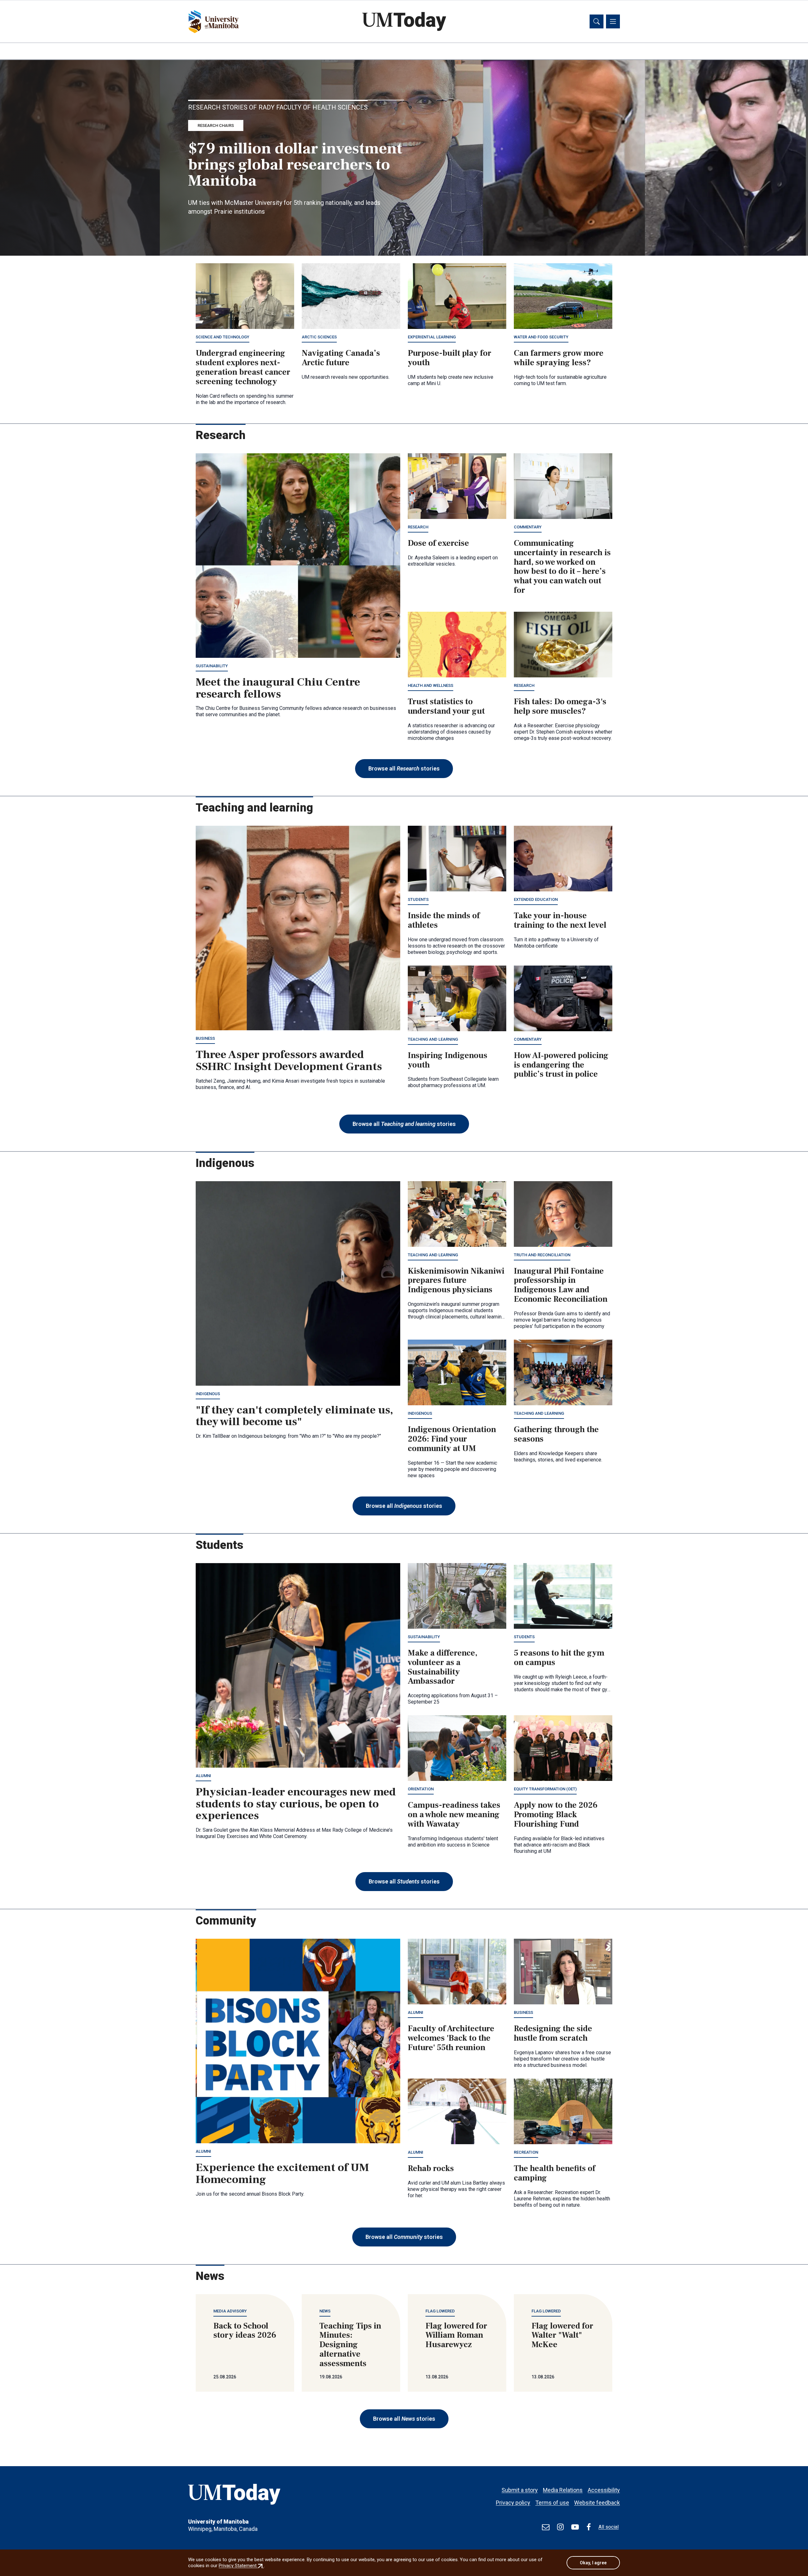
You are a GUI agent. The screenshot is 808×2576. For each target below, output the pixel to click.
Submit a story (520, 2490)
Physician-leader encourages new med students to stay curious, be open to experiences (296, 1804)
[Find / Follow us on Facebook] (589, 2527)
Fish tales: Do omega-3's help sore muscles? (560, 706)
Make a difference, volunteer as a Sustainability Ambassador (443, 1667)
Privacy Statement (241, 2566)
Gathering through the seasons (556, 1434)
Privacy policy (513, 2503)
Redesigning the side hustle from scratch (553, 2033)
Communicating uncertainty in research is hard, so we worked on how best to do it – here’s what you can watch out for (562, 567)
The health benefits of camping (555, 2173)
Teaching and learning (433, 1039)
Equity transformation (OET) (545, 1789)
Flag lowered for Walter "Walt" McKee (562, 2335)
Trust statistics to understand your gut (446, 706)
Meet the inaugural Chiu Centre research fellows (278, 688)
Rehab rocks (431, 2168)
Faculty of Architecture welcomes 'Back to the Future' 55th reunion (451, 2038)
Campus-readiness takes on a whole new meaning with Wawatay (454, 1815)
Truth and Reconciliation (542, 1255)
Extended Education (536, 899)
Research (418, 527)
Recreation (526, 2152)
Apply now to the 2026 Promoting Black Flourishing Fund (556, 1815)
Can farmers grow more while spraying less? (559, 358)
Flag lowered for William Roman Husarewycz (456, 2335)
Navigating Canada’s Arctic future (341, 358)
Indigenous (208, 1394)
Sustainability (212, 666)
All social (609, 2527)
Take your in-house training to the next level (560, 920)
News (325, 2311)
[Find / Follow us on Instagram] (560, 2527)
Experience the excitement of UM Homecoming (282, 2174)
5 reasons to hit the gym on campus (559, 1658)
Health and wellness (431, 685)
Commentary (528, 527)
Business (205, 1038)
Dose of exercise (438, 543)
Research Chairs (216, 125)
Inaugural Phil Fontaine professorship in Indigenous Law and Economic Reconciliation (561, 1285)
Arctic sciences (319, 337)
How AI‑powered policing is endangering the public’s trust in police (561, 1065)
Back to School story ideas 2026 (245, 2331)
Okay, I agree (593, 2563)
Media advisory (230, 2311)
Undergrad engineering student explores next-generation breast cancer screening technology (243, 367)
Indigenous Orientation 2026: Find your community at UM (452, 1439)
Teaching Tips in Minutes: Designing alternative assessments (350, 2345)
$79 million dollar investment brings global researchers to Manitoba (295, 165)
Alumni (203, 1776)
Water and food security (541, 337)
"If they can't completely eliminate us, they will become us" (294, 1416)
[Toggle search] (597, 21)
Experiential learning (432, 337)
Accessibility (604, 2490)
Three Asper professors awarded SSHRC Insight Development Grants (289, 1061)
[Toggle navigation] (613, 21)
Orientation (421, 1789)
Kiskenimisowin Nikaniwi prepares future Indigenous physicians (456, 1281)
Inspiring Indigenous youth (448, 1060)
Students (418, 899)
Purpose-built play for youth (450, 358)
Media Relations (563, 2490)
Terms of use (552, 2503)
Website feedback (597, 2503)
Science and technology (223, 337)
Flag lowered (440, 2311)
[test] (546, 2527)
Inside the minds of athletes (444, 920)
